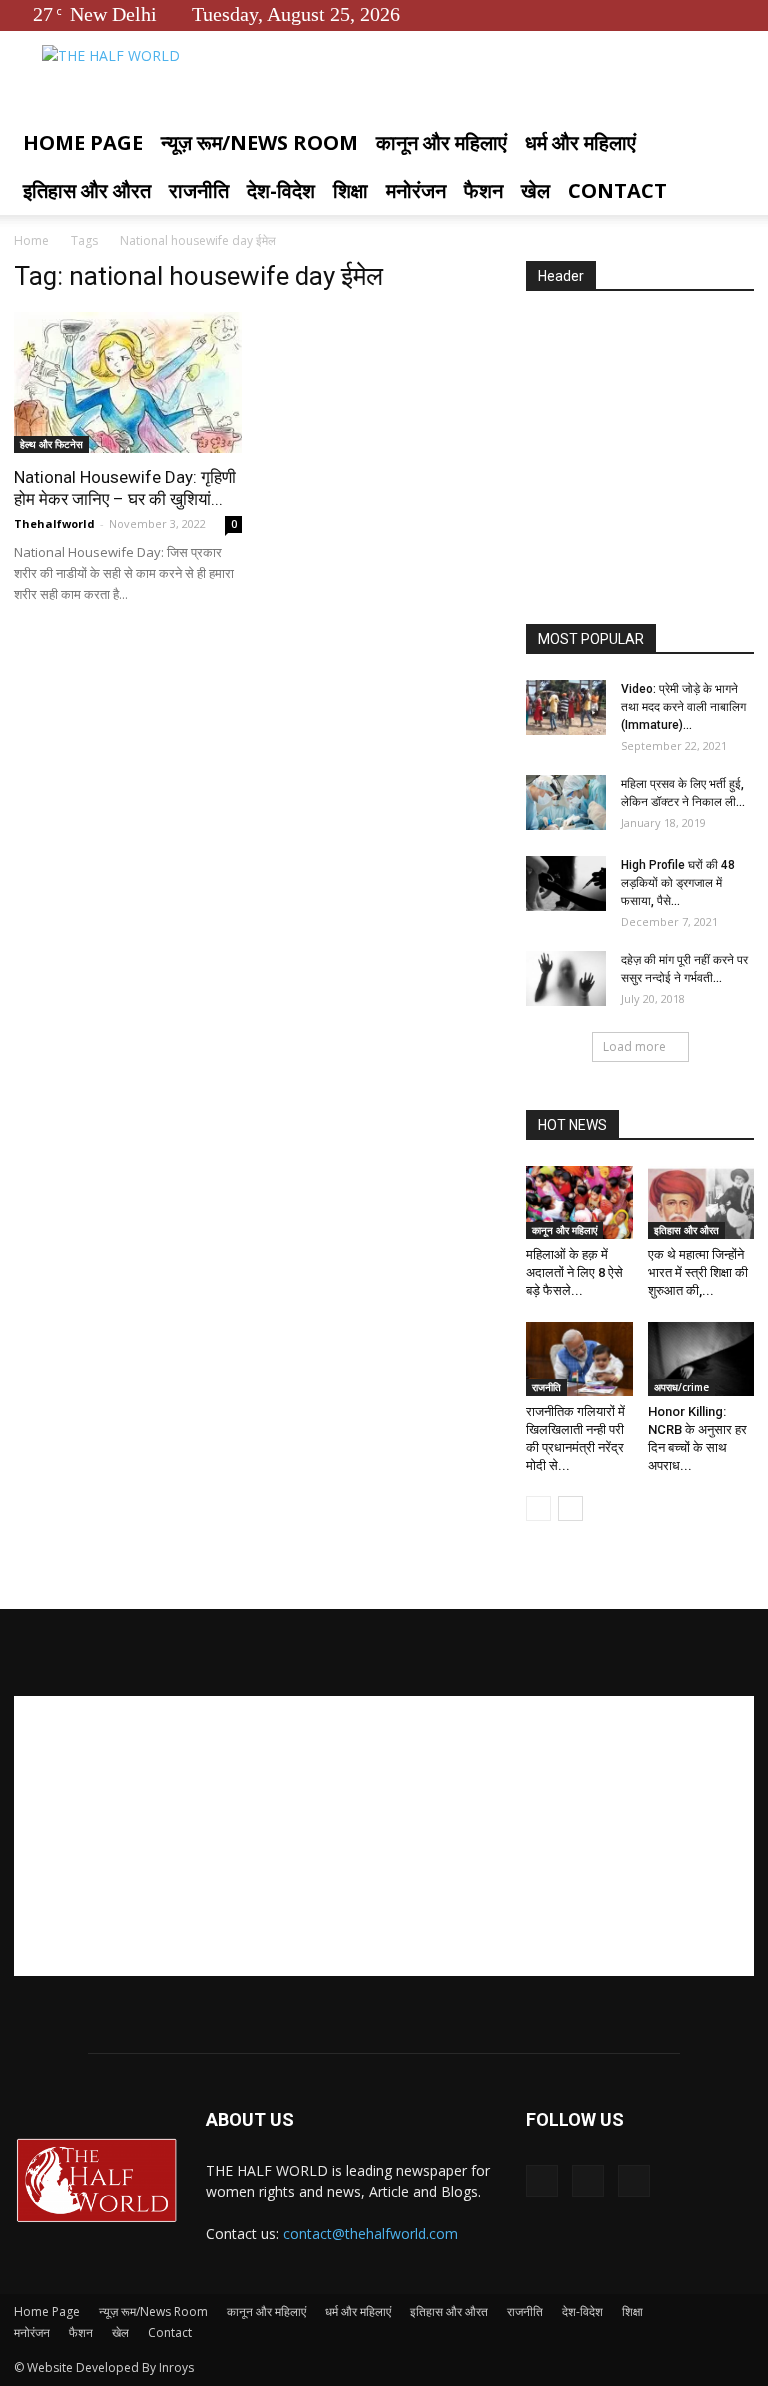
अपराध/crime (681, 1387)
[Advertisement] (647, 459)
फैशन (483, 190)
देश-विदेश (281, 190)
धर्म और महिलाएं (580, 142)
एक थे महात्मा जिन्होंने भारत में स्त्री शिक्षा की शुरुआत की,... (698, 1272)
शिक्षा (350, 190)
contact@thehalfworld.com (370, 2233)
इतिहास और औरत (87, 190)
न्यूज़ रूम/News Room (259, 142)
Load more (634, 1046)
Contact (617, 190)
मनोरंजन (416, 190)
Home (31, 240)
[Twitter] (706, 14)
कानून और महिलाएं (441, 142)
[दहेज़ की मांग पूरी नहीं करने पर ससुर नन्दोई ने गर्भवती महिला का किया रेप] (566, 978)
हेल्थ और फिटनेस (51, 444)
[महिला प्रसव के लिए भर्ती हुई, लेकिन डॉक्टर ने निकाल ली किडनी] (566, 802)
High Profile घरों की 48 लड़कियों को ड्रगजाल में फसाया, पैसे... (678, 883)
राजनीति (199, 190)
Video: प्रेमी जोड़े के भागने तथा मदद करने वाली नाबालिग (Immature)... (683, 707)
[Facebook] (673, 14)
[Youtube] (739, 14)
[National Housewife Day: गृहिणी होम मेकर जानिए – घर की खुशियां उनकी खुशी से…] (128, 382)
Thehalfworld (54, 523)
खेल (535, 190)
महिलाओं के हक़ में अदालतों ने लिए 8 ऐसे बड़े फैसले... (574, 1272)
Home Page (83, 142)
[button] (730, 143)
